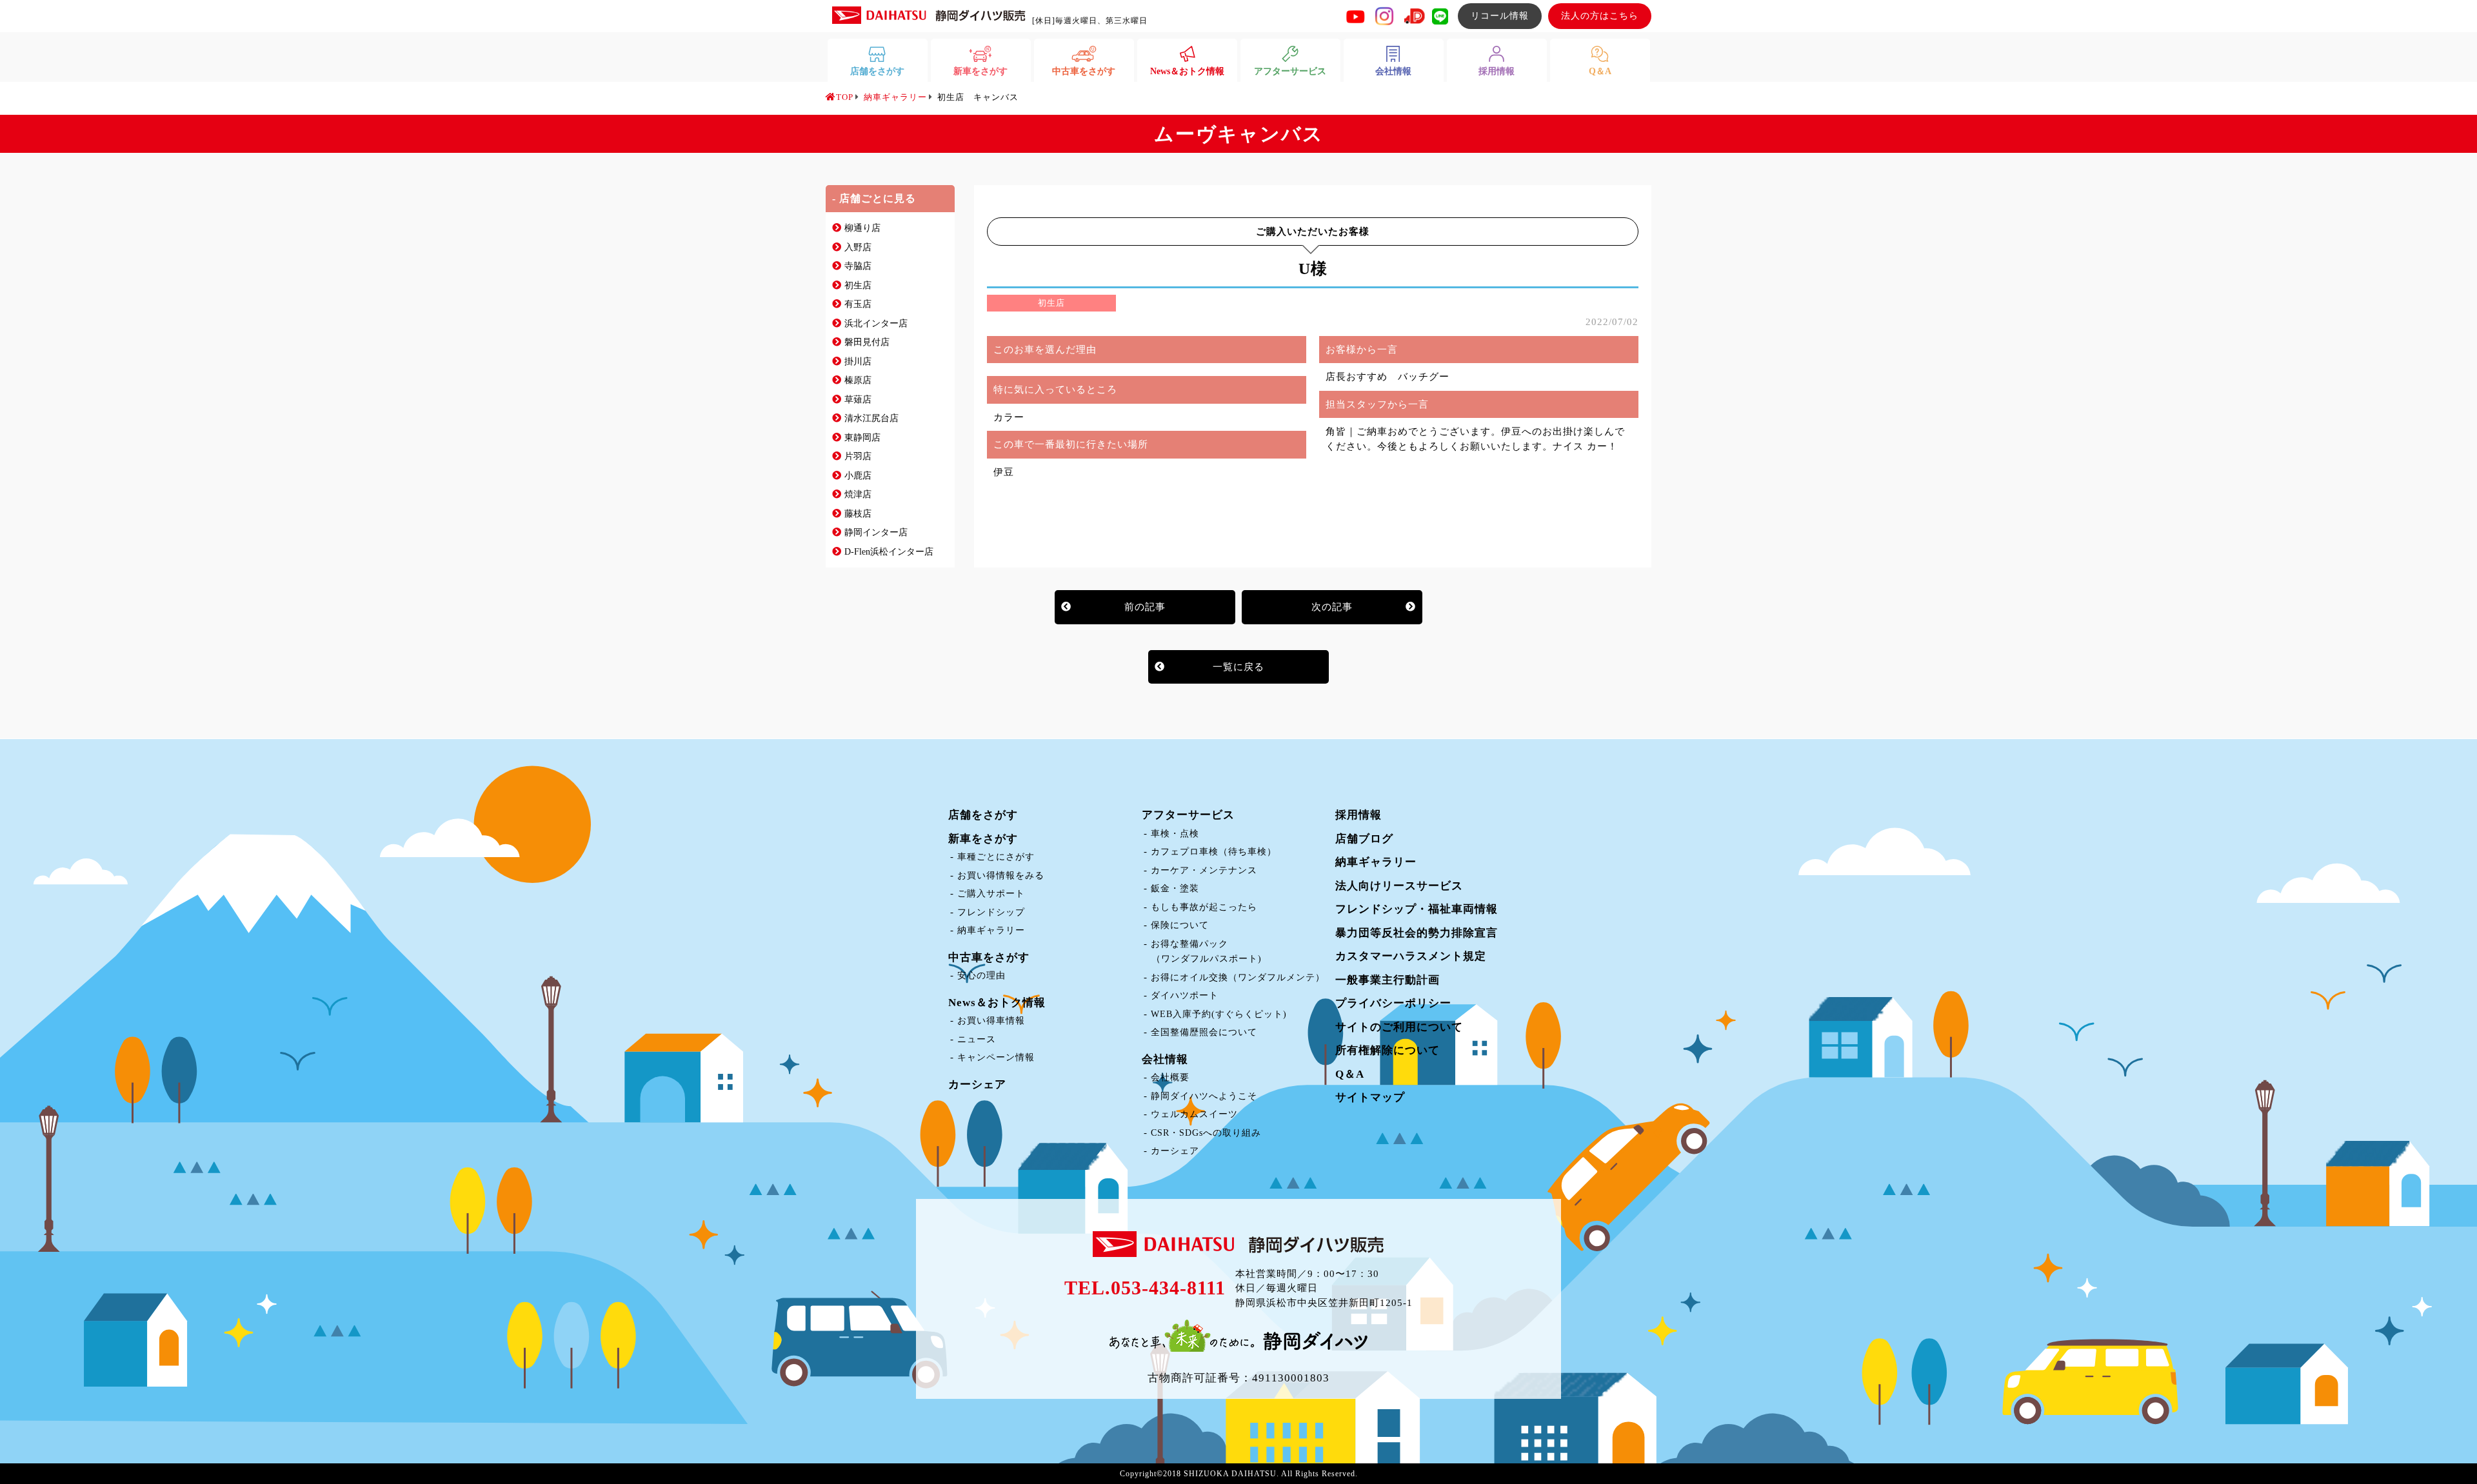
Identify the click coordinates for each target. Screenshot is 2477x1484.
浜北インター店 (876, 323)
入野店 (858, 247)
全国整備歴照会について (1204, 1032)
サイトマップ (1370, 1097)
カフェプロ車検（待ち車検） (1214, 852)
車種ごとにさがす (996, 857)
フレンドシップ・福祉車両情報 (1417, 909)
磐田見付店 (867, 342)
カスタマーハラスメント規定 (1411, 956)
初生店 (858, 285)
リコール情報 (1500, 16)
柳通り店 (862, 228)
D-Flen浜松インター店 (889, 552)
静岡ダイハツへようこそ (1204, 1096)
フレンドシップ (991, 912)
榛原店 (858, 380)
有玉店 (858, 304)
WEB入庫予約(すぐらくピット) (1219, 1014)
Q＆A (1350, 1074)
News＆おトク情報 (997, 1003)
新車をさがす (983, 839)
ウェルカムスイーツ (1194, 1114)
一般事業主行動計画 (1388, 980)
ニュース (977, 1039)
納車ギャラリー (991, 930)
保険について (1180, 925)
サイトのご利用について (1399, 1027)
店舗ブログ (1364, 839)
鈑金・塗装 (1175, 888)
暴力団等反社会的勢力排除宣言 (1417, 933)
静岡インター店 (876, 532)
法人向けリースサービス (1399, 886)
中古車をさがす (989, 957)
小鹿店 (858, 476)
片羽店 (858, 456)
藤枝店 (858, 514)
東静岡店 (862, 438)
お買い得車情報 (991, 1021)
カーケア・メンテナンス (1204, 870)
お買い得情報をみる (1001, 876)
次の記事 (1332, 607)
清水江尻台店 (871, 418)
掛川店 (858, 361)
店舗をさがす (983, 815)
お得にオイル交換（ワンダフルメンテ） (1238, 977)
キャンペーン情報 (996, 1057)
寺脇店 (858, 266)
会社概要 (1170, 1077)
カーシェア (977, 1084)
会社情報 (1165, 1059)
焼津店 (858, 494)
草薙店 (858, 400)
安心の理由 (981, 975)
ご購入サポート (991, 894)
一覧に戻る (1238, 667)
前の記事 (1145, 607)
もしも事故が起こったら (1204, 907)
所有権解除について (1388, 1050)
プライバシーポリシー (1393, 1003)
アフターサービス (1188, 815)
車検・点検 (1175, 834)
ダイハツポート (1185, 995)
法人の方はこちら (1600, 16)
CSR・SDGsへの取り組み (1206, 1133)
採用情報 (1358, 815)
